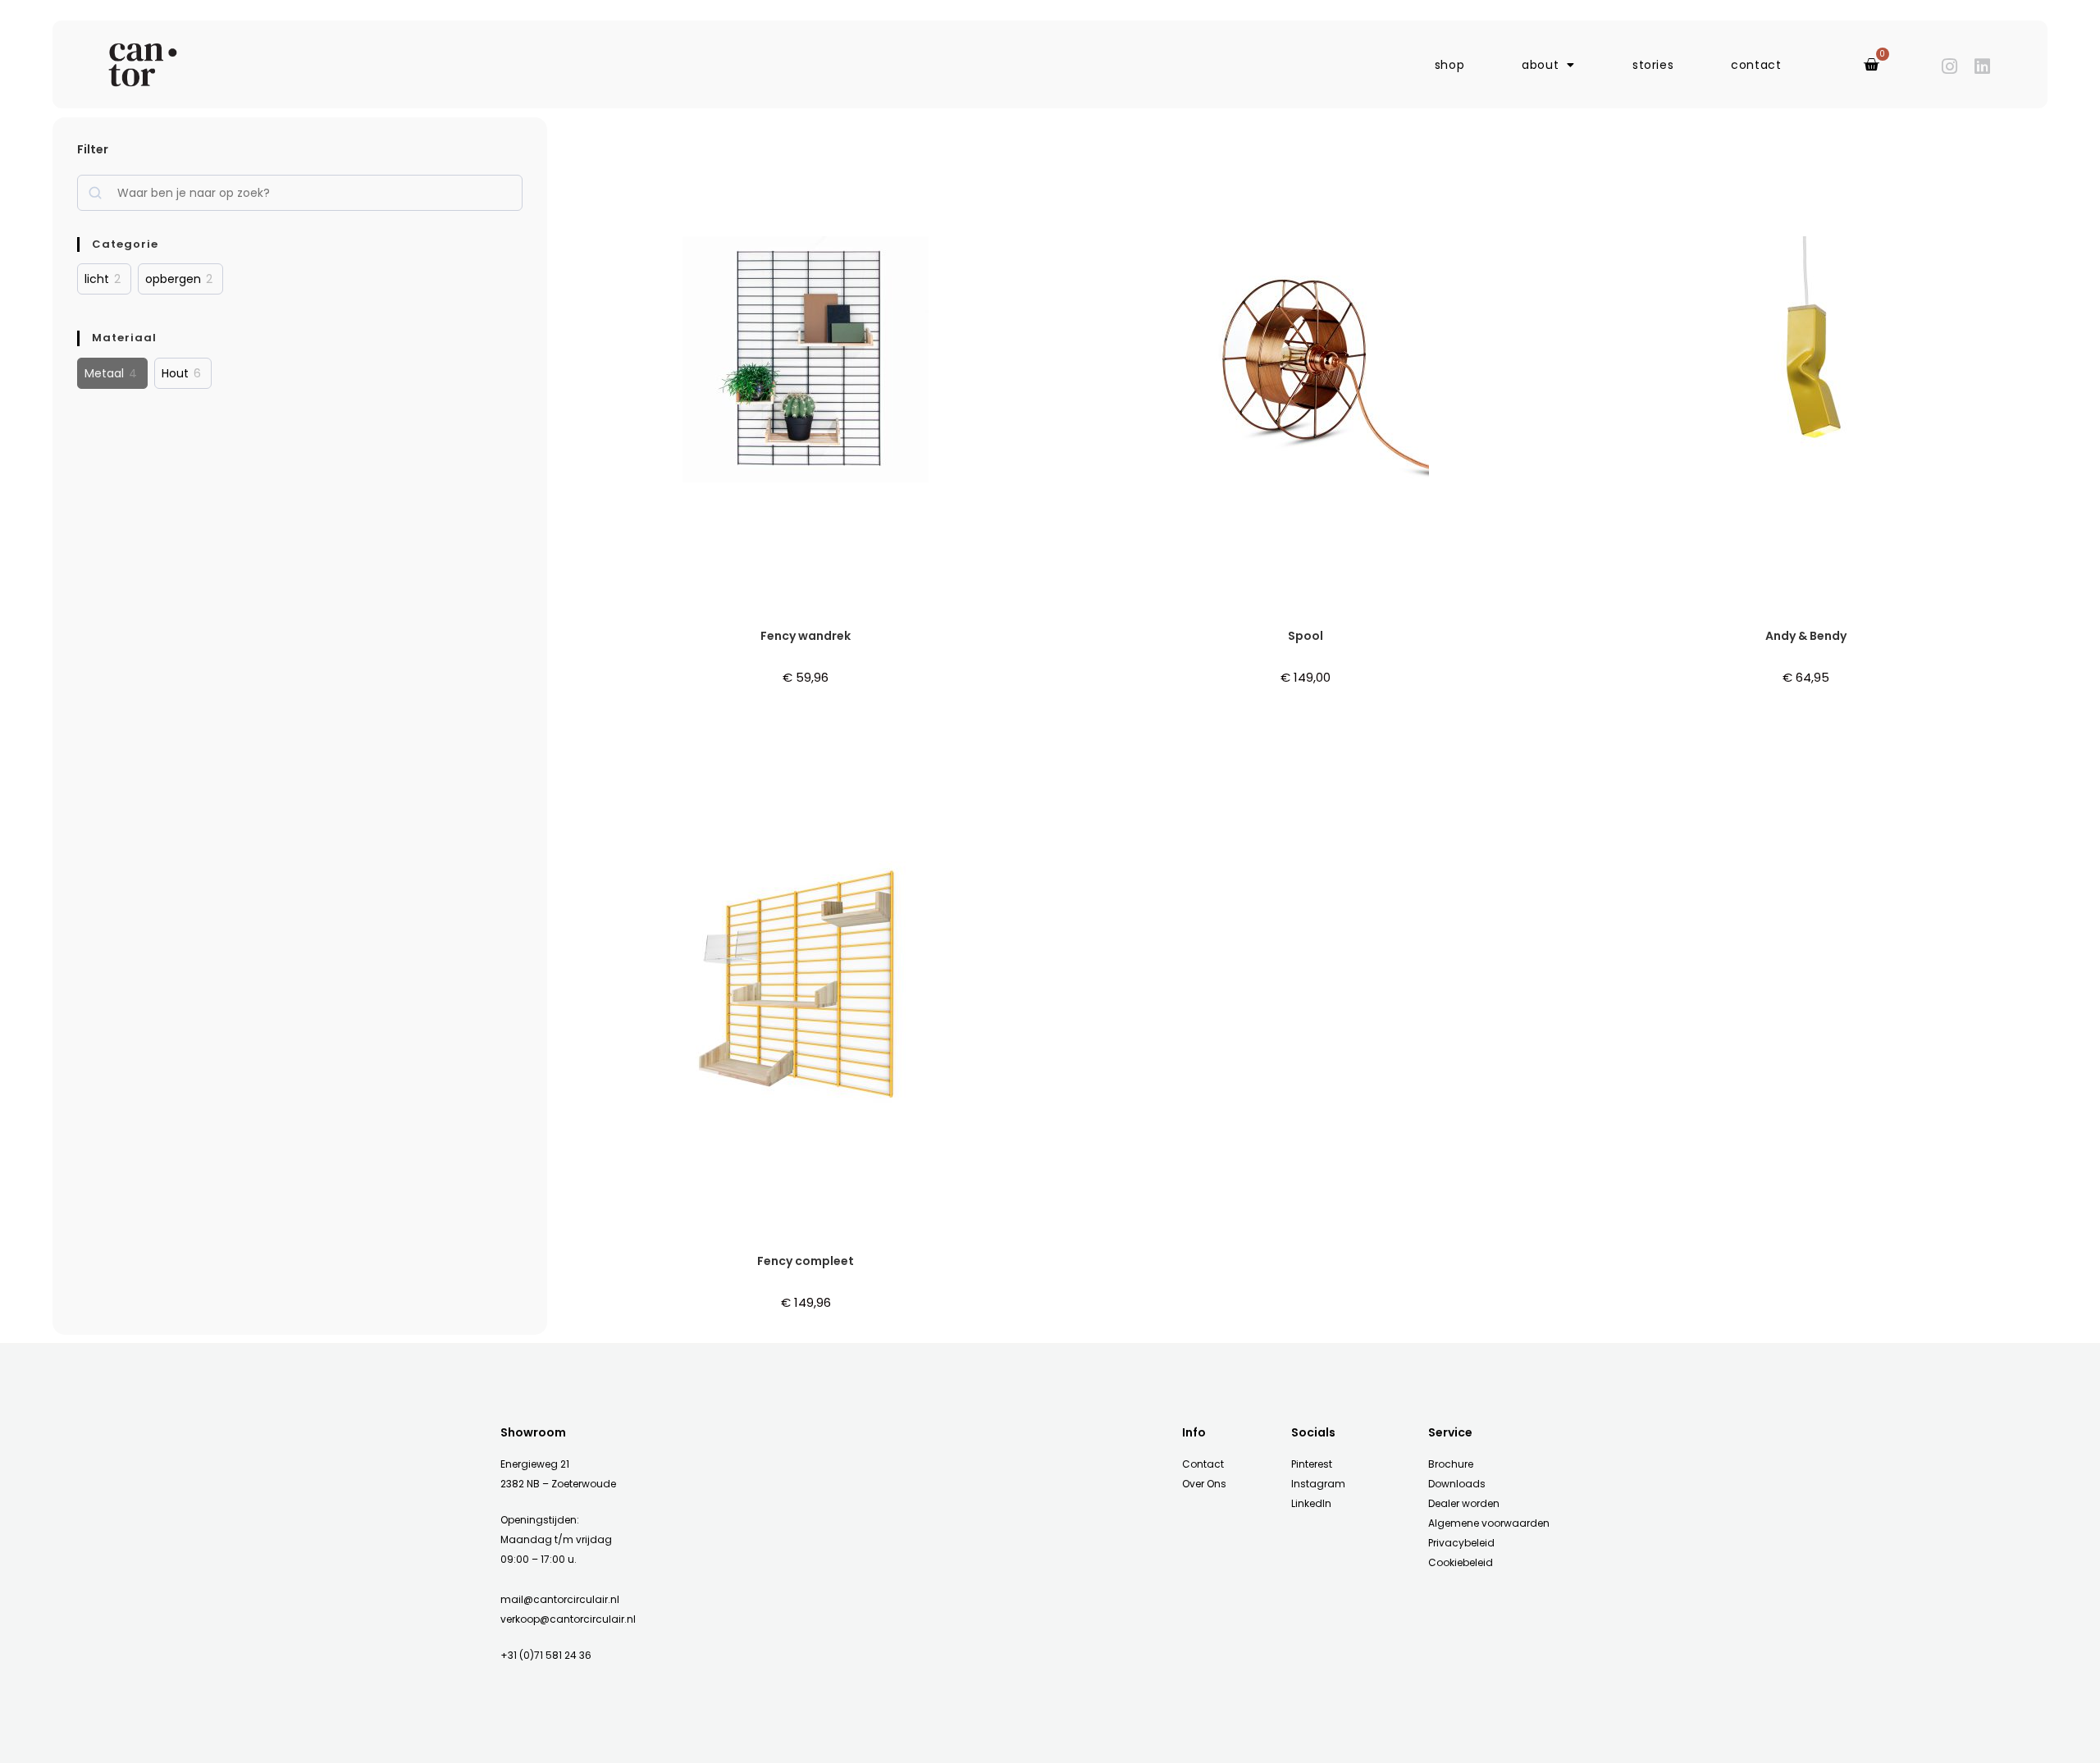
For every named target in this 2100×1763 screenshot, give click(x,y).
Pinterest (1312, 1464)
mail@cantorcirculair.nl (560, 1599)
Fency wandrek (806, 636)
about (1540, 65)
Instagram (1318, 1484)
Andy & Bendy (1806, 636)
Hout (175, 373)
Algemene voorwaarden (1489, 1523)
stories (1653, 65)
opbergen (173, 279)
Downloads (1457, 1484)
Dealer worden (1464, 1503)
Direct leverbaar (758, 622)
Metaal (104, 373)
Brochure (1451, 1464)
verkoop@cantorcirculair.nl (568, 1619)
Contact (1203, 1464)
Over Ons (1204, 1484)
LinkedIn (1311, 1503)
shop (1449, 65)
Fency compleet (806, 1261)
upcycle (872, 622)
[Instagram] (1950, 66)
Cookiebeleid (1461, 1562)
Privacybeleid (1461, 1543)
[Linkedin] (1982, 66)
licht (97, 279)
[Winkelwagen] (1872, 65)
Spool (1306, 636)
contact (1756, 65)
